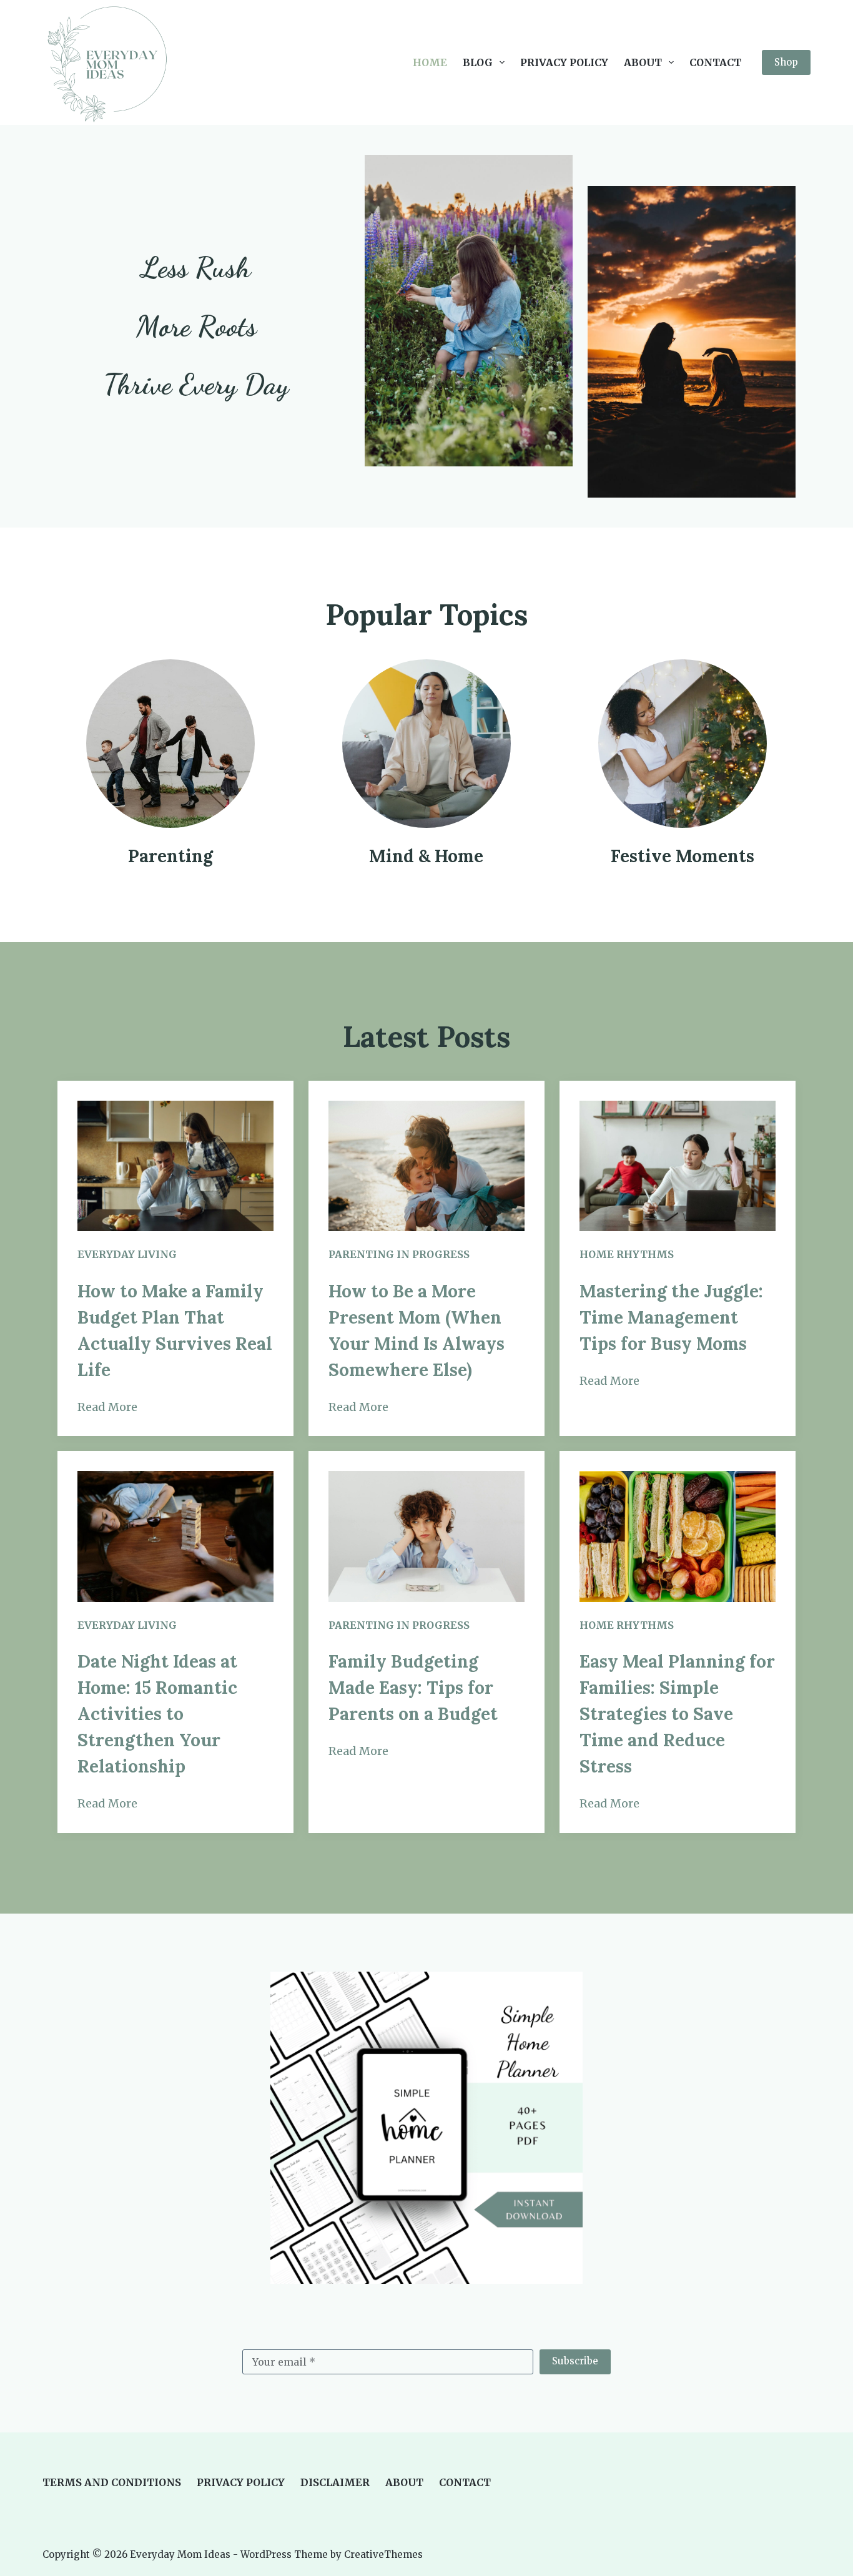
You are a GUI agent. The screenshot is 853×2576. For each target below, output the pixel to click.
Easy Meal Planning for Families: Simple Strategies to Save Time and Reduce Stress (677, 1714)
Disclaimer (335, 2482)
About (643, 62)
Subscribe (575, 2361)
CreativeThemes (383, 2554)
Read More (107, 1407)
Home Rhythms (627, 1254)
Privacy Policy (564, 62)
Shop (786, 62)
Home (430, 62)
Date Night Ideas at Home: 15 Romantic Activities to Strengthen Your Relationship (157, 1714)
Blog (478, 62)
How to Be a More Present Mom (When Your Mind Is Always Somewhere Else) (417, 1330)
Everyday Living (127, 1254)
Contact (715, 62)
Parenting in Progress (399, 1254)
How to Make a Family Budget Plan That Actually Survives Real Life (175, 1330)
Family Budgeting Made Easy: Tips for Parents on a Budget (413, 1688)
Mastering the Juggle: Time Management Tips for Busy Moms (671, 1317)
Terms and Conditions (112, 2482)
